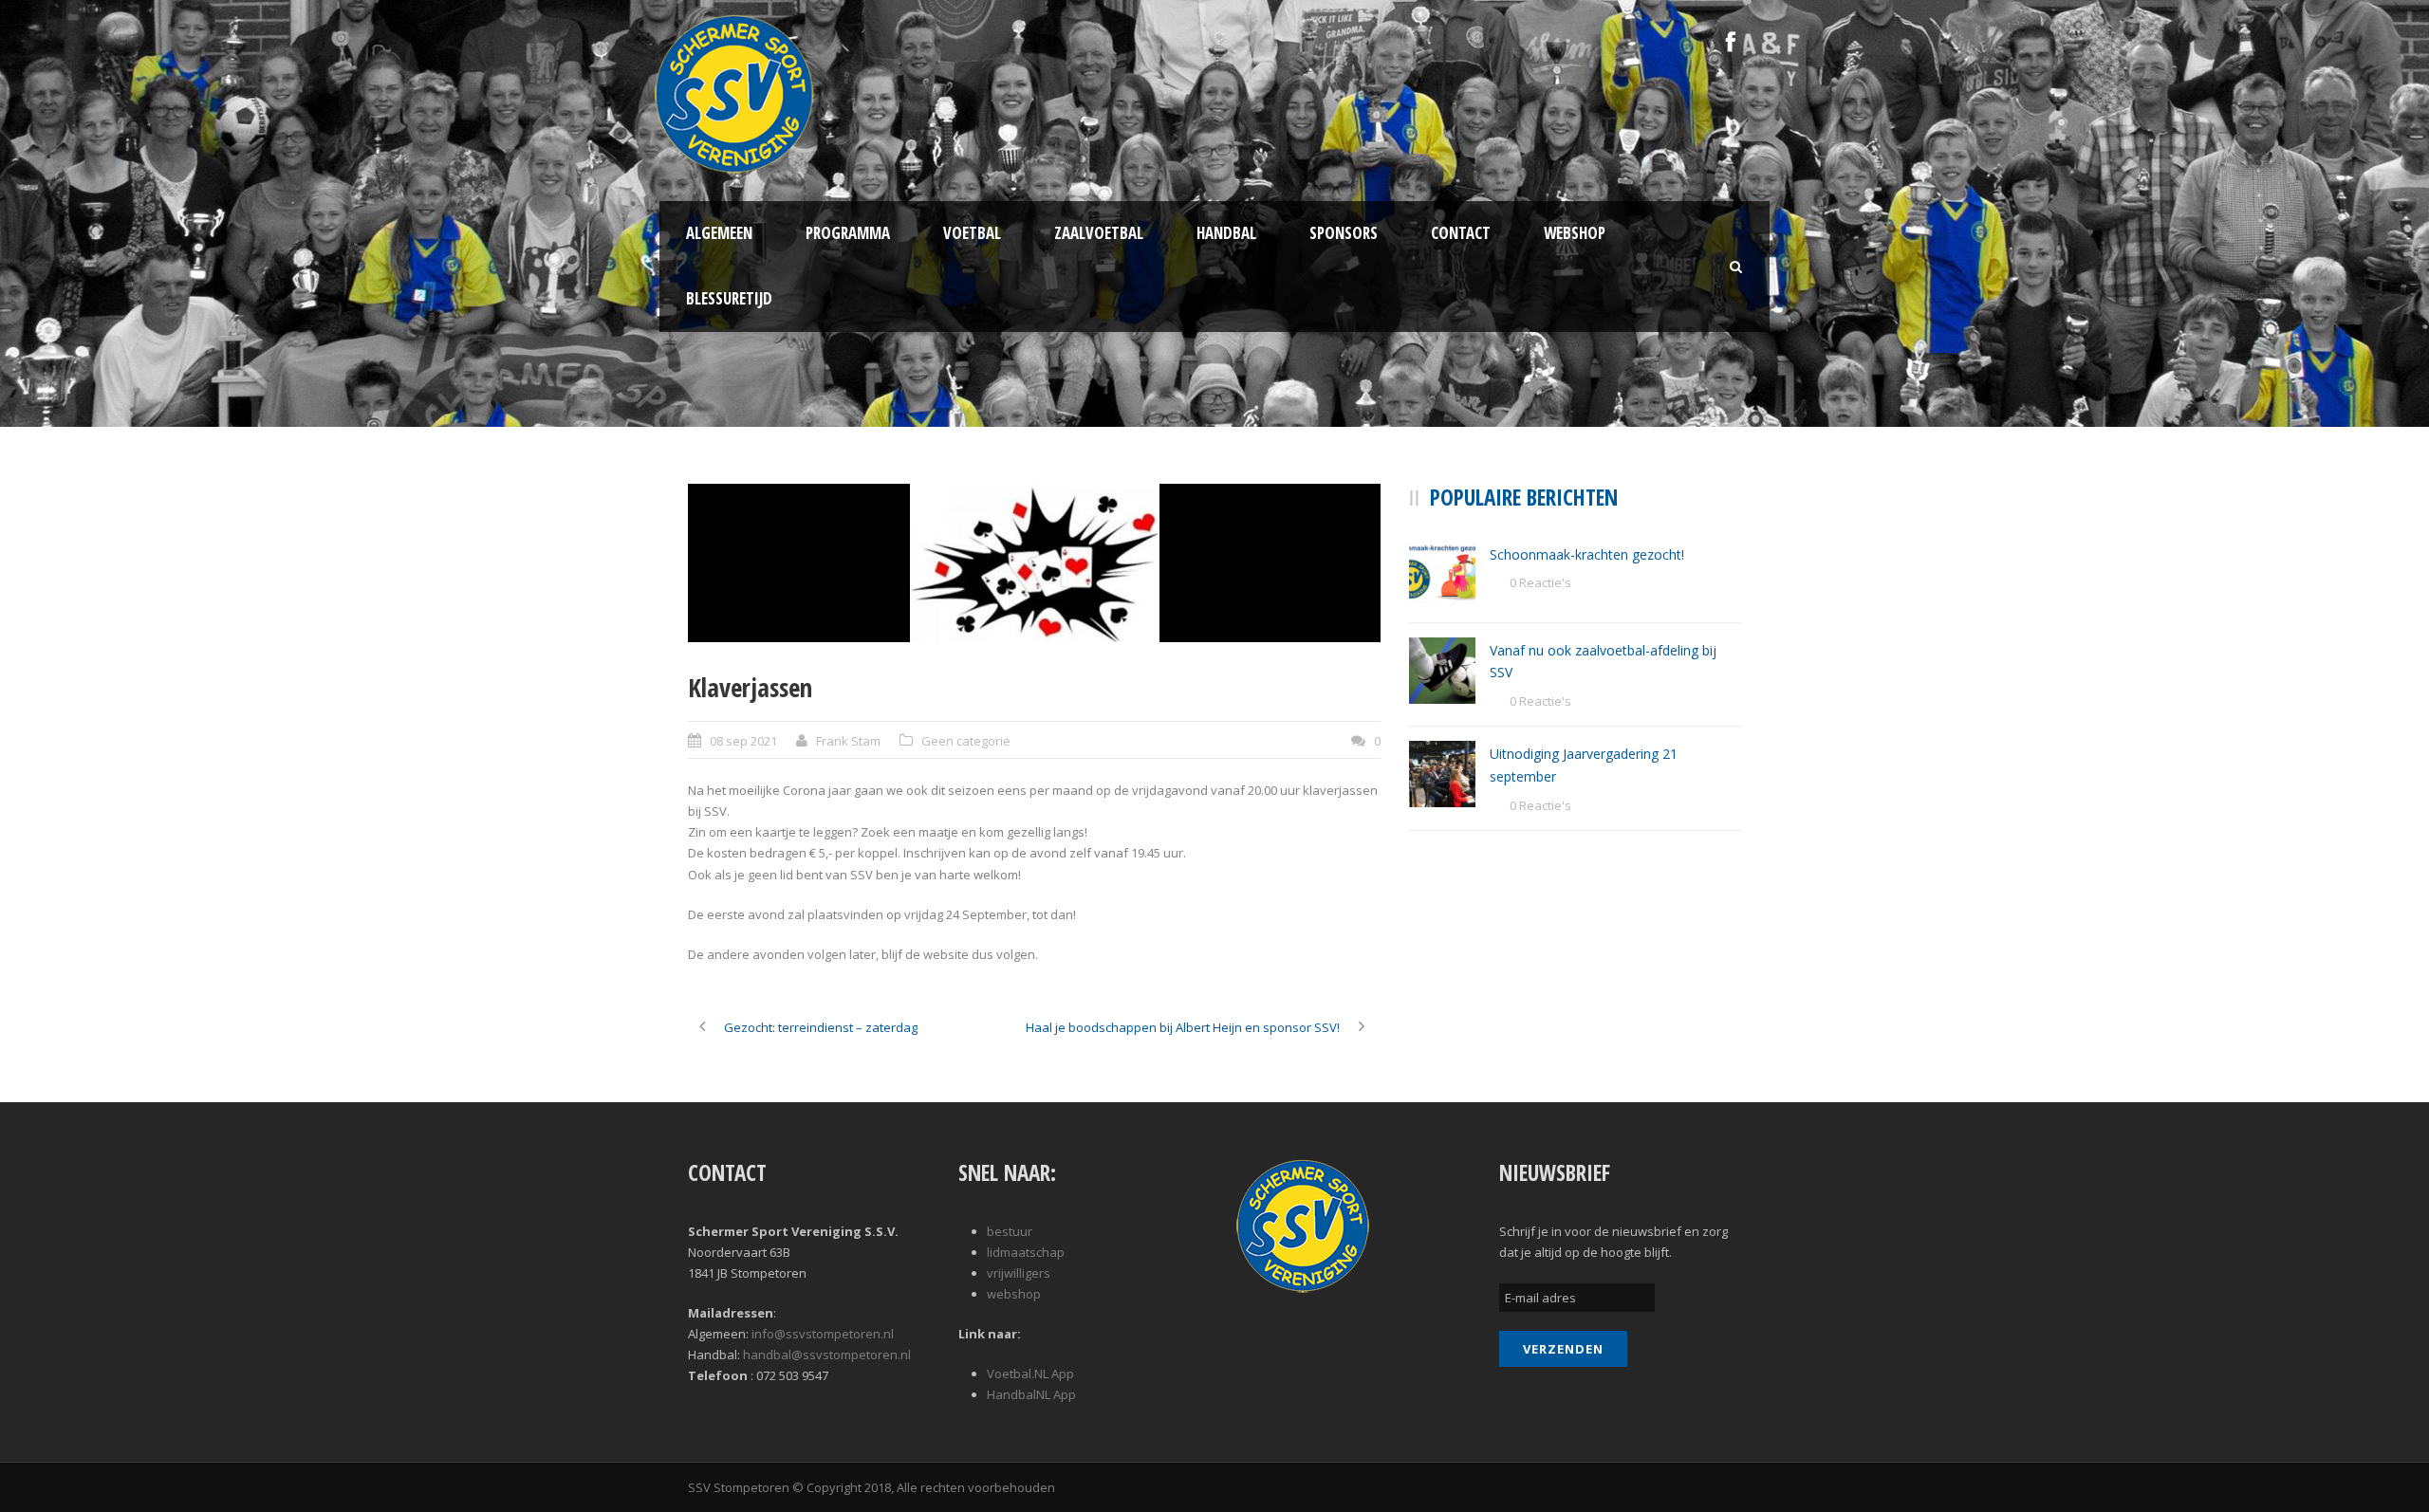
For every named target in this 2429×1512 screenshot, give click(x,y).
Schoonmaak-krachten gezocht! (1587, 554)
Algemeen (719, 233)
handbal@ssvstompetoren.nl (827, 1355)
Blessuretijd (729, 298)
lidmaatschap (1026, 1252)
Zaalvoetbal (1099, 233)
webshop (1014, 1294)
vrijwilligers (1019, 1273)
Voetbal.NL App (1030, 1374)
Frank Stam (848, 741)
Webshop (1575, 233)
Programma (848, 233)
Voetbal (972, 233)
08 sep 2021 (743, 741)
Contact (1461, 233)
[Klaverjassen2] (1034, 563)
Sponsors (1344, 233)
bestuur (1010, 1231)
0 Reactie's (1540, 582)
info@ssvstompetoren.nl (823, 1334)
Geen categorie (966, 741)
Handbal (1226, 233)
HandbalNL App (1031, 1394)
